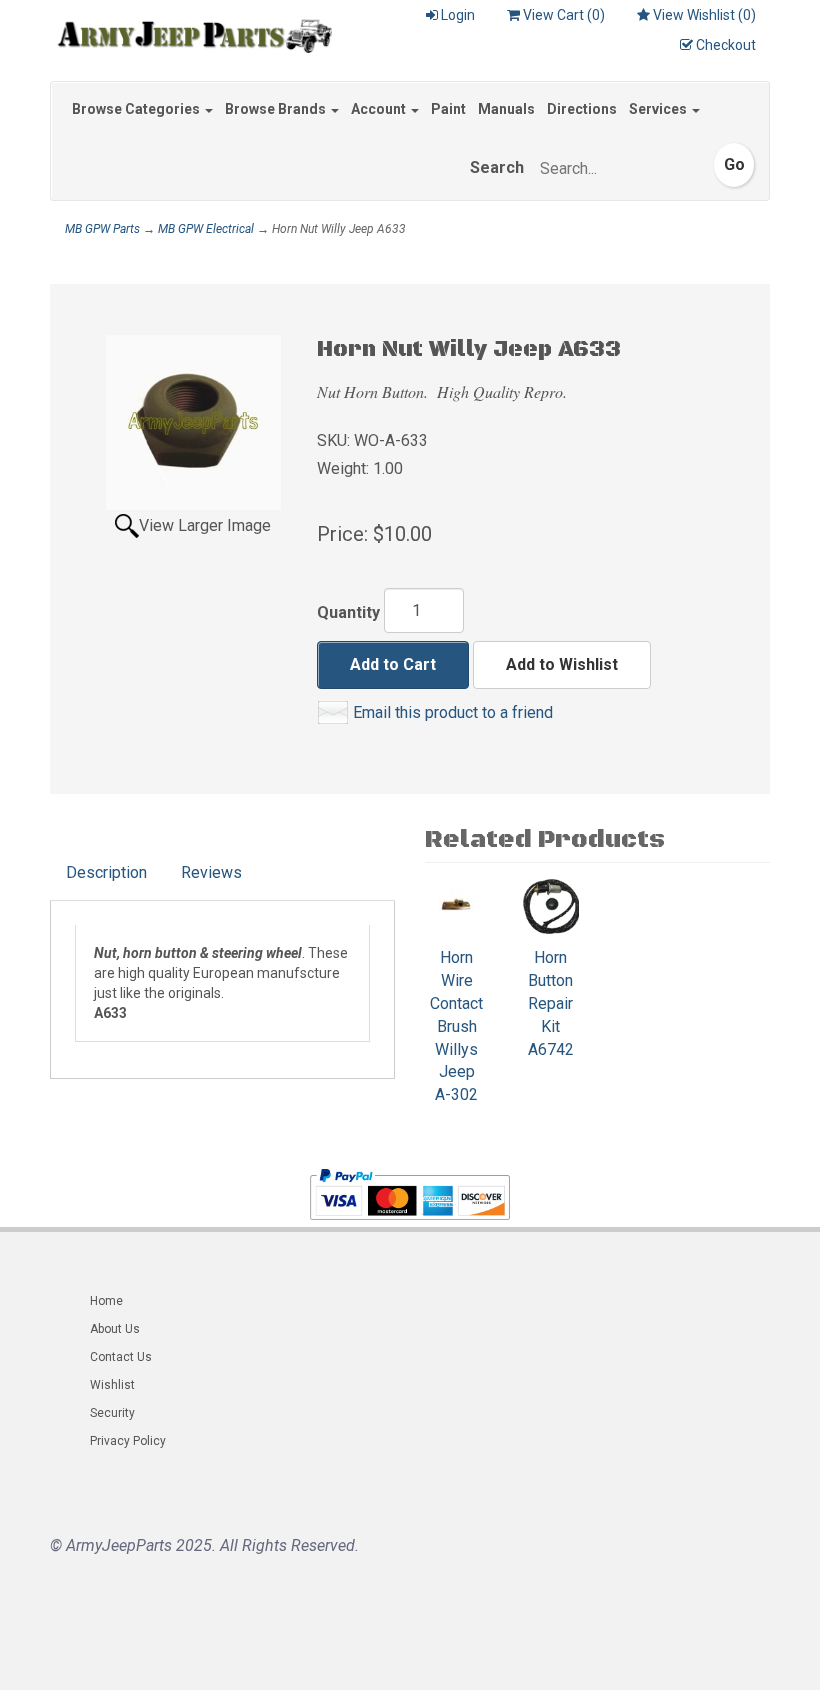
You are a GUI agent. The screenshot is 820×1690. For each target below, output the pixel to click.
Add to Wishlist (562, 664)
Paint (448, 109)
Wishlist (112, 1385)
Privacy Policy (128, 1441)
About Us (115, 1329)
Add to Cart (393, 664)
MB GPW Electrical (206, 229)
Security (112, 1413)
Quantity (348, 612)
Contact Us (121, 1357)
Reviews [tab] (211, 872)
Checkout (726, 45)
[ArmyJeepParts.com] (191, 32)
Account (380, 109)
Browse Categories (137, 109)
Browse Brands (277, 109)
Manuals (506, 109)
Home (106, 1301)
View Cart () (564, 15)
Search (497, 167)
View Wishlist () (704, 15)
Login (458, 15)
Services (659, 109)
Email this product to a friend (453, 712)
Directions (582, 109)
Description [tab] (106, 872)
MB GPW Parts (102, 229)
